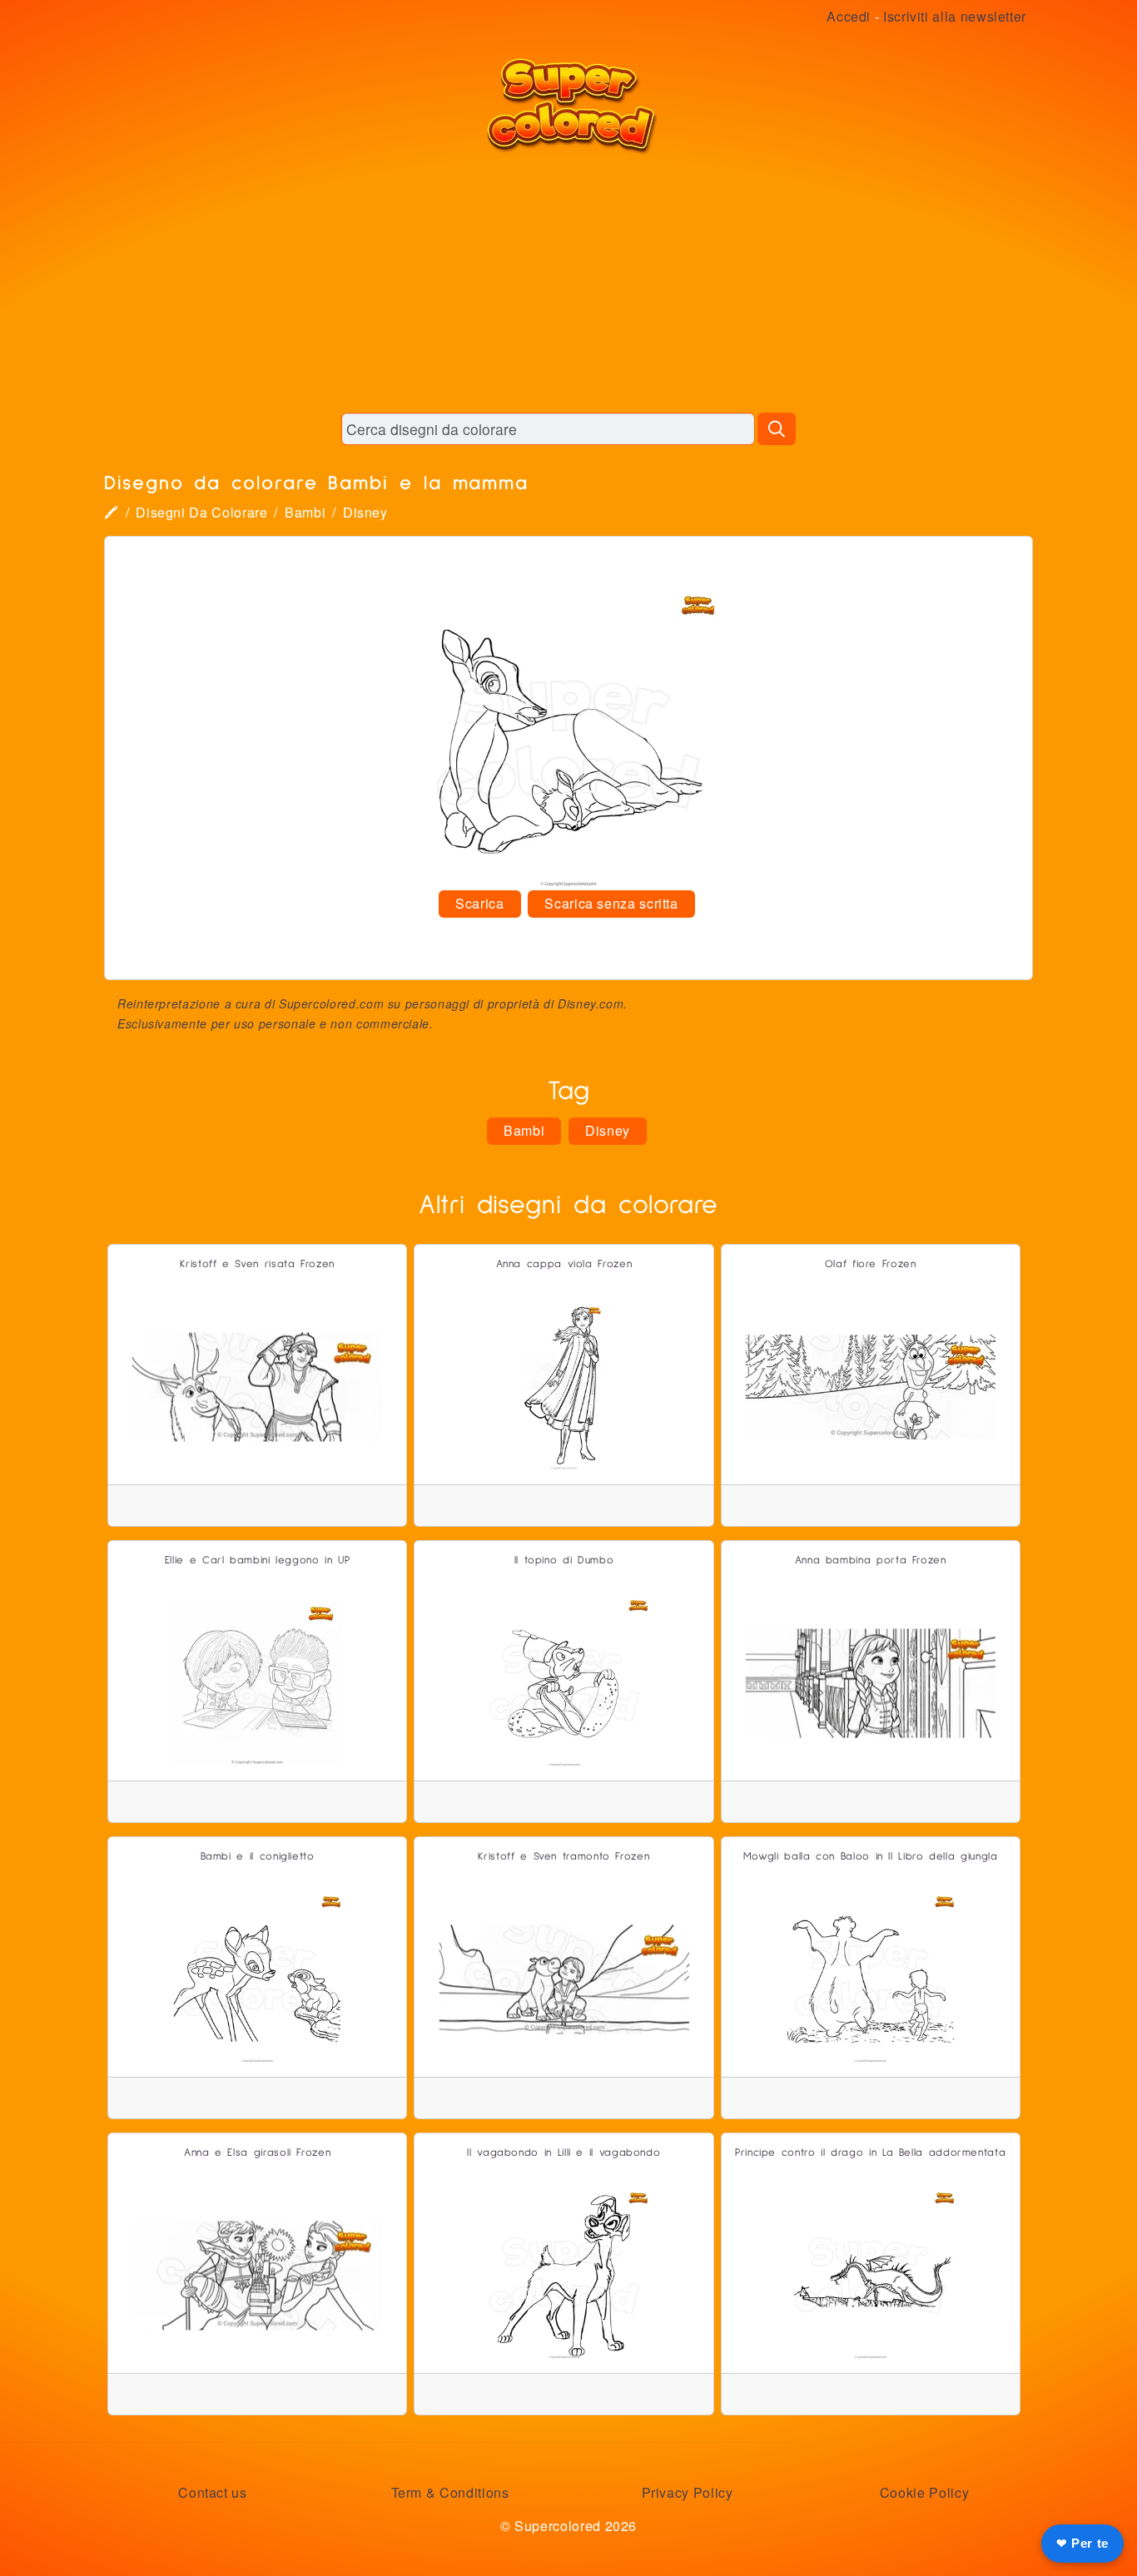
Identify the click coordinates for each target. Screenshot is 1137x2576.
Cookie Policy (924, 2492)
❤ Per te (1082, 2543)
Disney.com (591, 1003)
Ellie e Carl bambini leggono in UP (258, 1560)
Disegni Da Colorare (201, 512)
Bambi (305, 512)
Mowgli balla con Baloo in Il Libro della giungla (871, 1857)
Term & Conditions (450, 2492)
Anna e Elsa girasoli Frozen (257, 2153)
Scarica (479, 903)
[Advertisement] (568, 283)
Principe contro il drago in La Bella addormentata (870, 2153)
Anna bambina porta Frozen (871, 1560)
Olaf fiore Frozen (871, 1264)
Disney (365, 512)
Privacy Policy (688, 2492)
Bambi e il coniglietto (258, 1857)
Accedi (849, 16)
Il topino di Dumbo (564, 1560)
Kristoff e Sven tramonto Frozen (564, 1857)
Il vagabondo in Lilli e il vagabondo (564, 2153)
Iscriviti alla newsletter (955, 16)
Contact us (212, 2492)
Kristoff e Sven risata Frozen (257, 1264)
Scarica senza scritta (611, 903)
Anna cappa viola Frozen (564, 1264)
